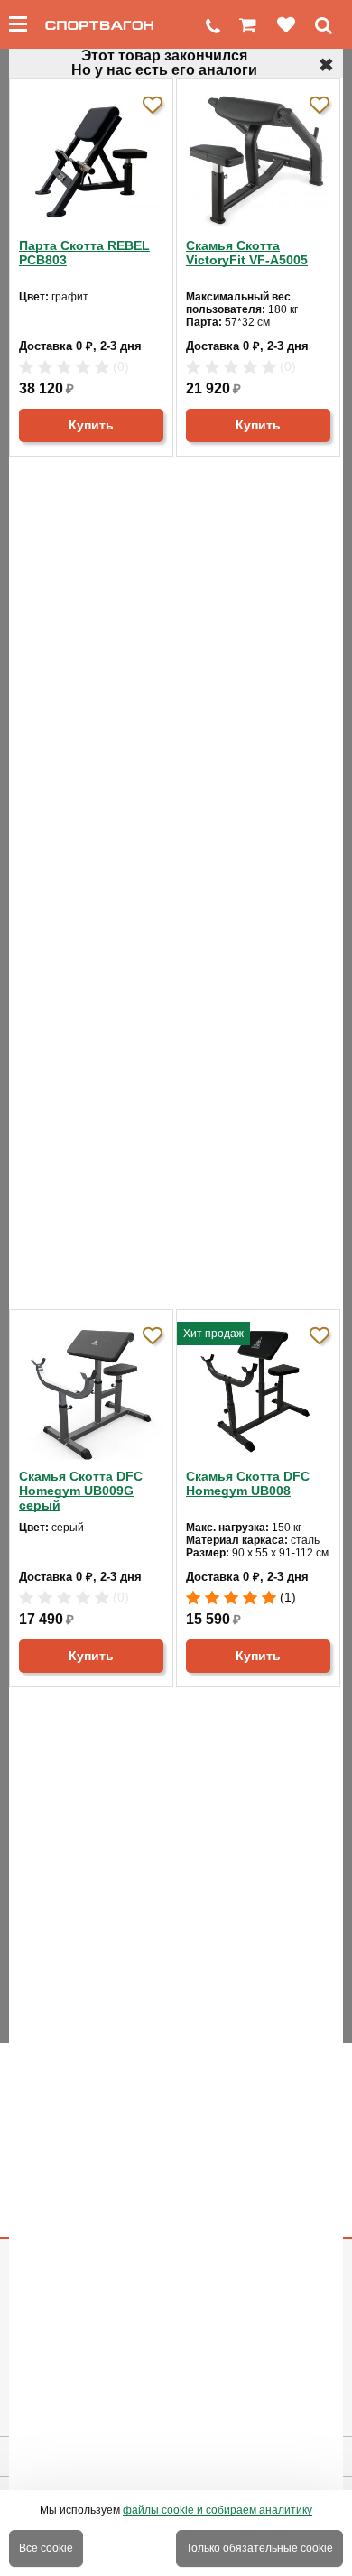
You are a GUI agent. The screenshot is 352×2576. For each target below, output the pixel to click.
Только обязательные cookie (259, 2548)
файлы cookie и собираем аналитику (218, 2510)
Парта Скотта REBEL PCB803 (84, 253)
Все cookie (46, 2548)
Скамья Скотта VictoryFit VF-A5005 (247, 253)
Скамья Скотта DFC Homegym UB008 (248, 1483)
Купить (91, 425)
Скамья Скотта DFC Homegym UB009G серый (81, 1491)
